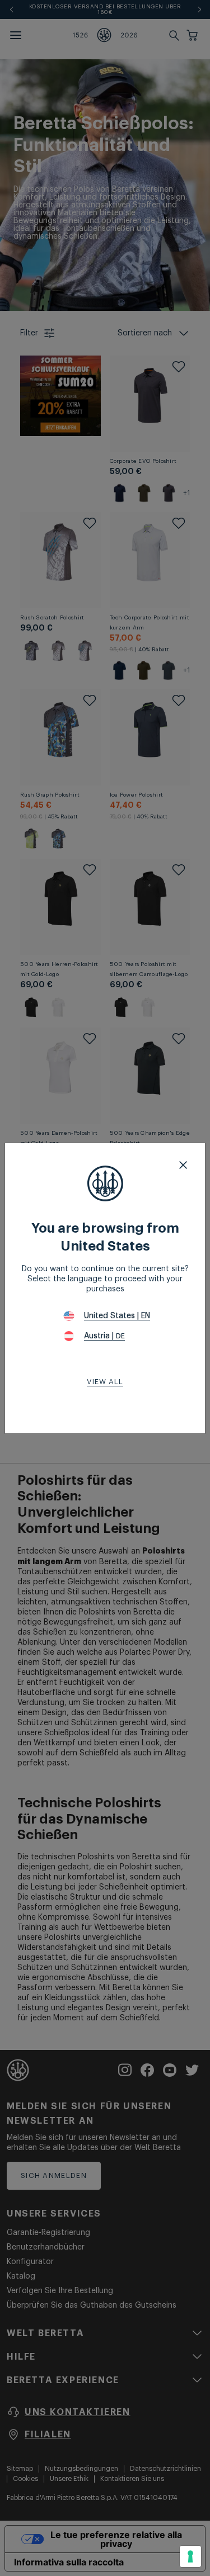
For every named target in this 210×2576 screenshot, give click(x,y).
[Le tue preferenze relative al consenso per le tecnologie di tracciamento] (190, 2556)
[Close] (183, 1165)
